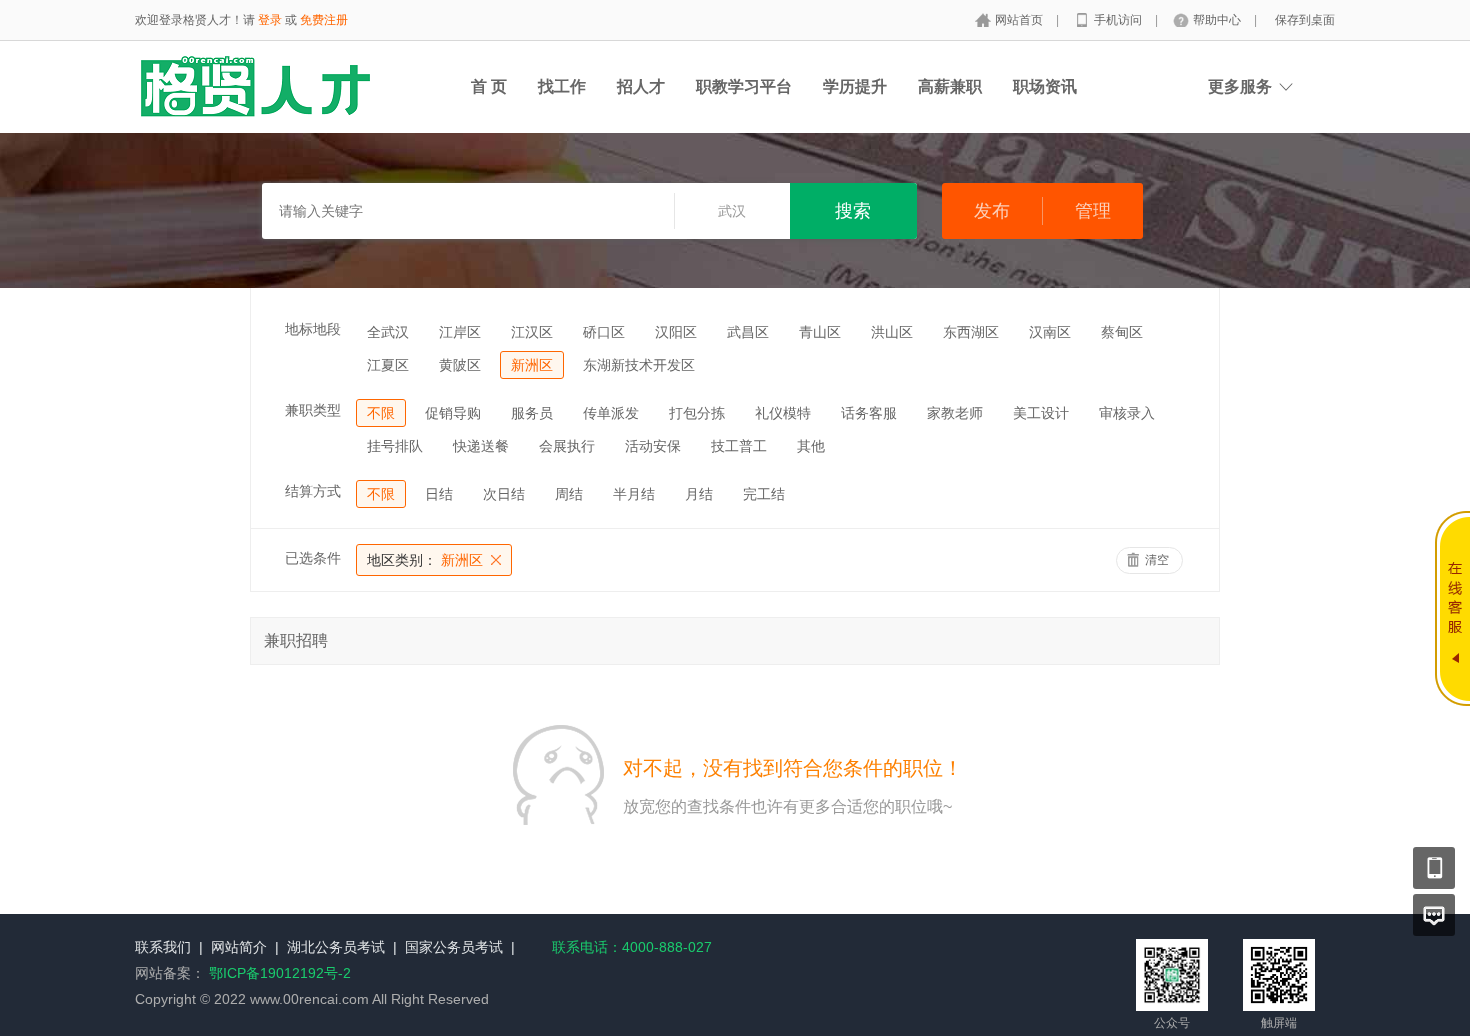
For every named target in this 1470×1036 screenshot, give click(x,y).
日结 (439, 494)
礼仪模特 (783, 413)
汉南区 (1050, 332)
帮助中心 (1218, 20)
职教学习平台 (744, 86)
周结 (569, 494)
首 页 (489, 86)
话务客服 (869, 413)
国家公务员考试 (454, 947)
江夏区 (388, 365)
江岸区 (460, 332)
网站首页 (1020, 20)
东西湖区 (971, 332)
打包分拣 (697, 413)
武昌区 (748, 332)
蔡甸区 (1122, 332)
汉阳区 (676, 332)
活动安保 (653, 446)
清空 (1157, 560)
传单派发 (611, 413)
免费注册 (324, 20)
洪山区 (892, 332)
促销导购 (453, 413)
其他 (811, 446)
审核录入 (1127, 413)
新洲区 (532, 365)
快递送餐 (481, 446)
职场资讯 (1045, 86)
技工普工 (739, 446)
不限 (381, 413)
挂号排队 (395, 446)
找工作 (562, 86)
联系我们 (163, 947)
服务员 (532, 413)
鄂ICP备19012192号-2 (280, 973)
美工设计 (1041, 413)
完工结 (764, 494)
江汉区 (532, 332)
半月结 (634, 494)
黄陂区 (460, 365)
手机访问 (1119, 20)
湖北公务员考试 (336, 947)
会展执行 (567, 446)
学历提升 (855, 86)
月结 (699, 494)
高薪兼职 (950, 86)
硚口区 (604, 332)
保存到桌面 (1305, 20)
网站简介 (239, 947)
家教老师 (955, 413)
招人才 (641, 86)
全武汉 (388, 332)
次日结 (504, 494)
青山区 (820, 332)
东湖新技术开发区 (639, 365)
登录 (270, 20)
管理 (1093, 211)
